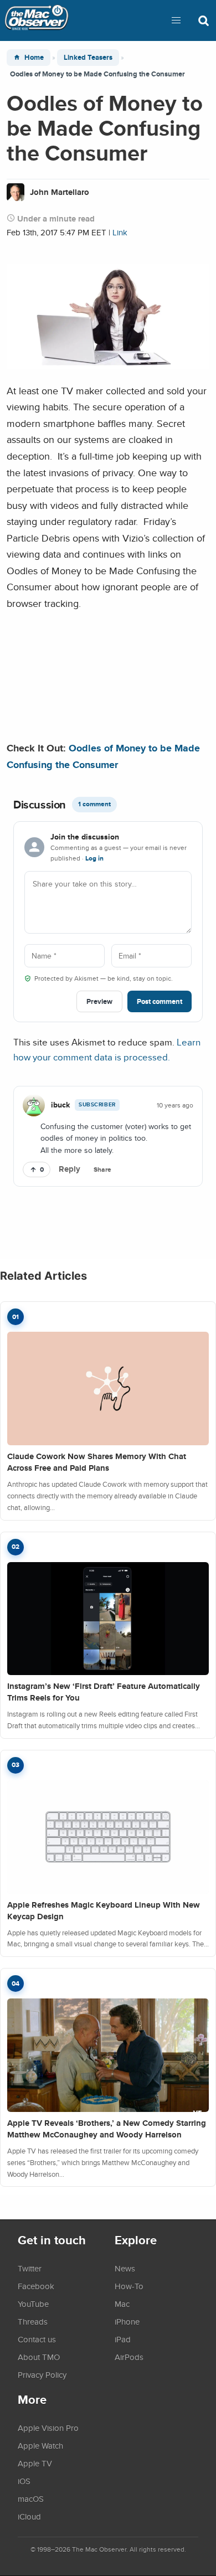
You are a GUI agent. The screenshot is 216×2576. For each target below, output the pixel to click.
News (125, 2268)
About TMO (39, 2357)
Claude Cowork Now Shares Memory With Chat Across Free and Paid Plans (97, 1462)
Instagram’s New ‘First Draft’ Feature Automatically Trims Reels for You (104, 1692)
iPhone (127, 2321)
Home (34, 57)
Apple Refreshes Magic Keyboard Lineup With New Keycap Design (104, 1911)
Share (102, 1169)
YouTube (33, 2304)
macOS (31, 2498)
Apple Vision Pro (48, 2428)
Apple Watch (40, 2445)
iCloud (29, 2516)
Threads (33, 2321)
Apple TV (35, 2463)
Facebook (36, 2286)
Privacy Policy (42, 2374)
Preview (99, 1001)
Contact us (37, 2339)
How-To (129, 2286)
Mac (122, 2304)
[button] (176, 20)
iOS (24, 2481)
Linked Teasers (88, 57)
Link (120, 232)
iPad (123, 2339)
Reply (70, 1169)
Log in (94, 858)
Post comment (160, 1001)
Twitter (30, 2268)
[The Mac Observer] (37, 20)
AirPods (129, 2357)
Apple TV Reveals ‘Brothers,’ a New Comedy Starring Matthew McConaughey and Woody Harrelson (107, 2129)
